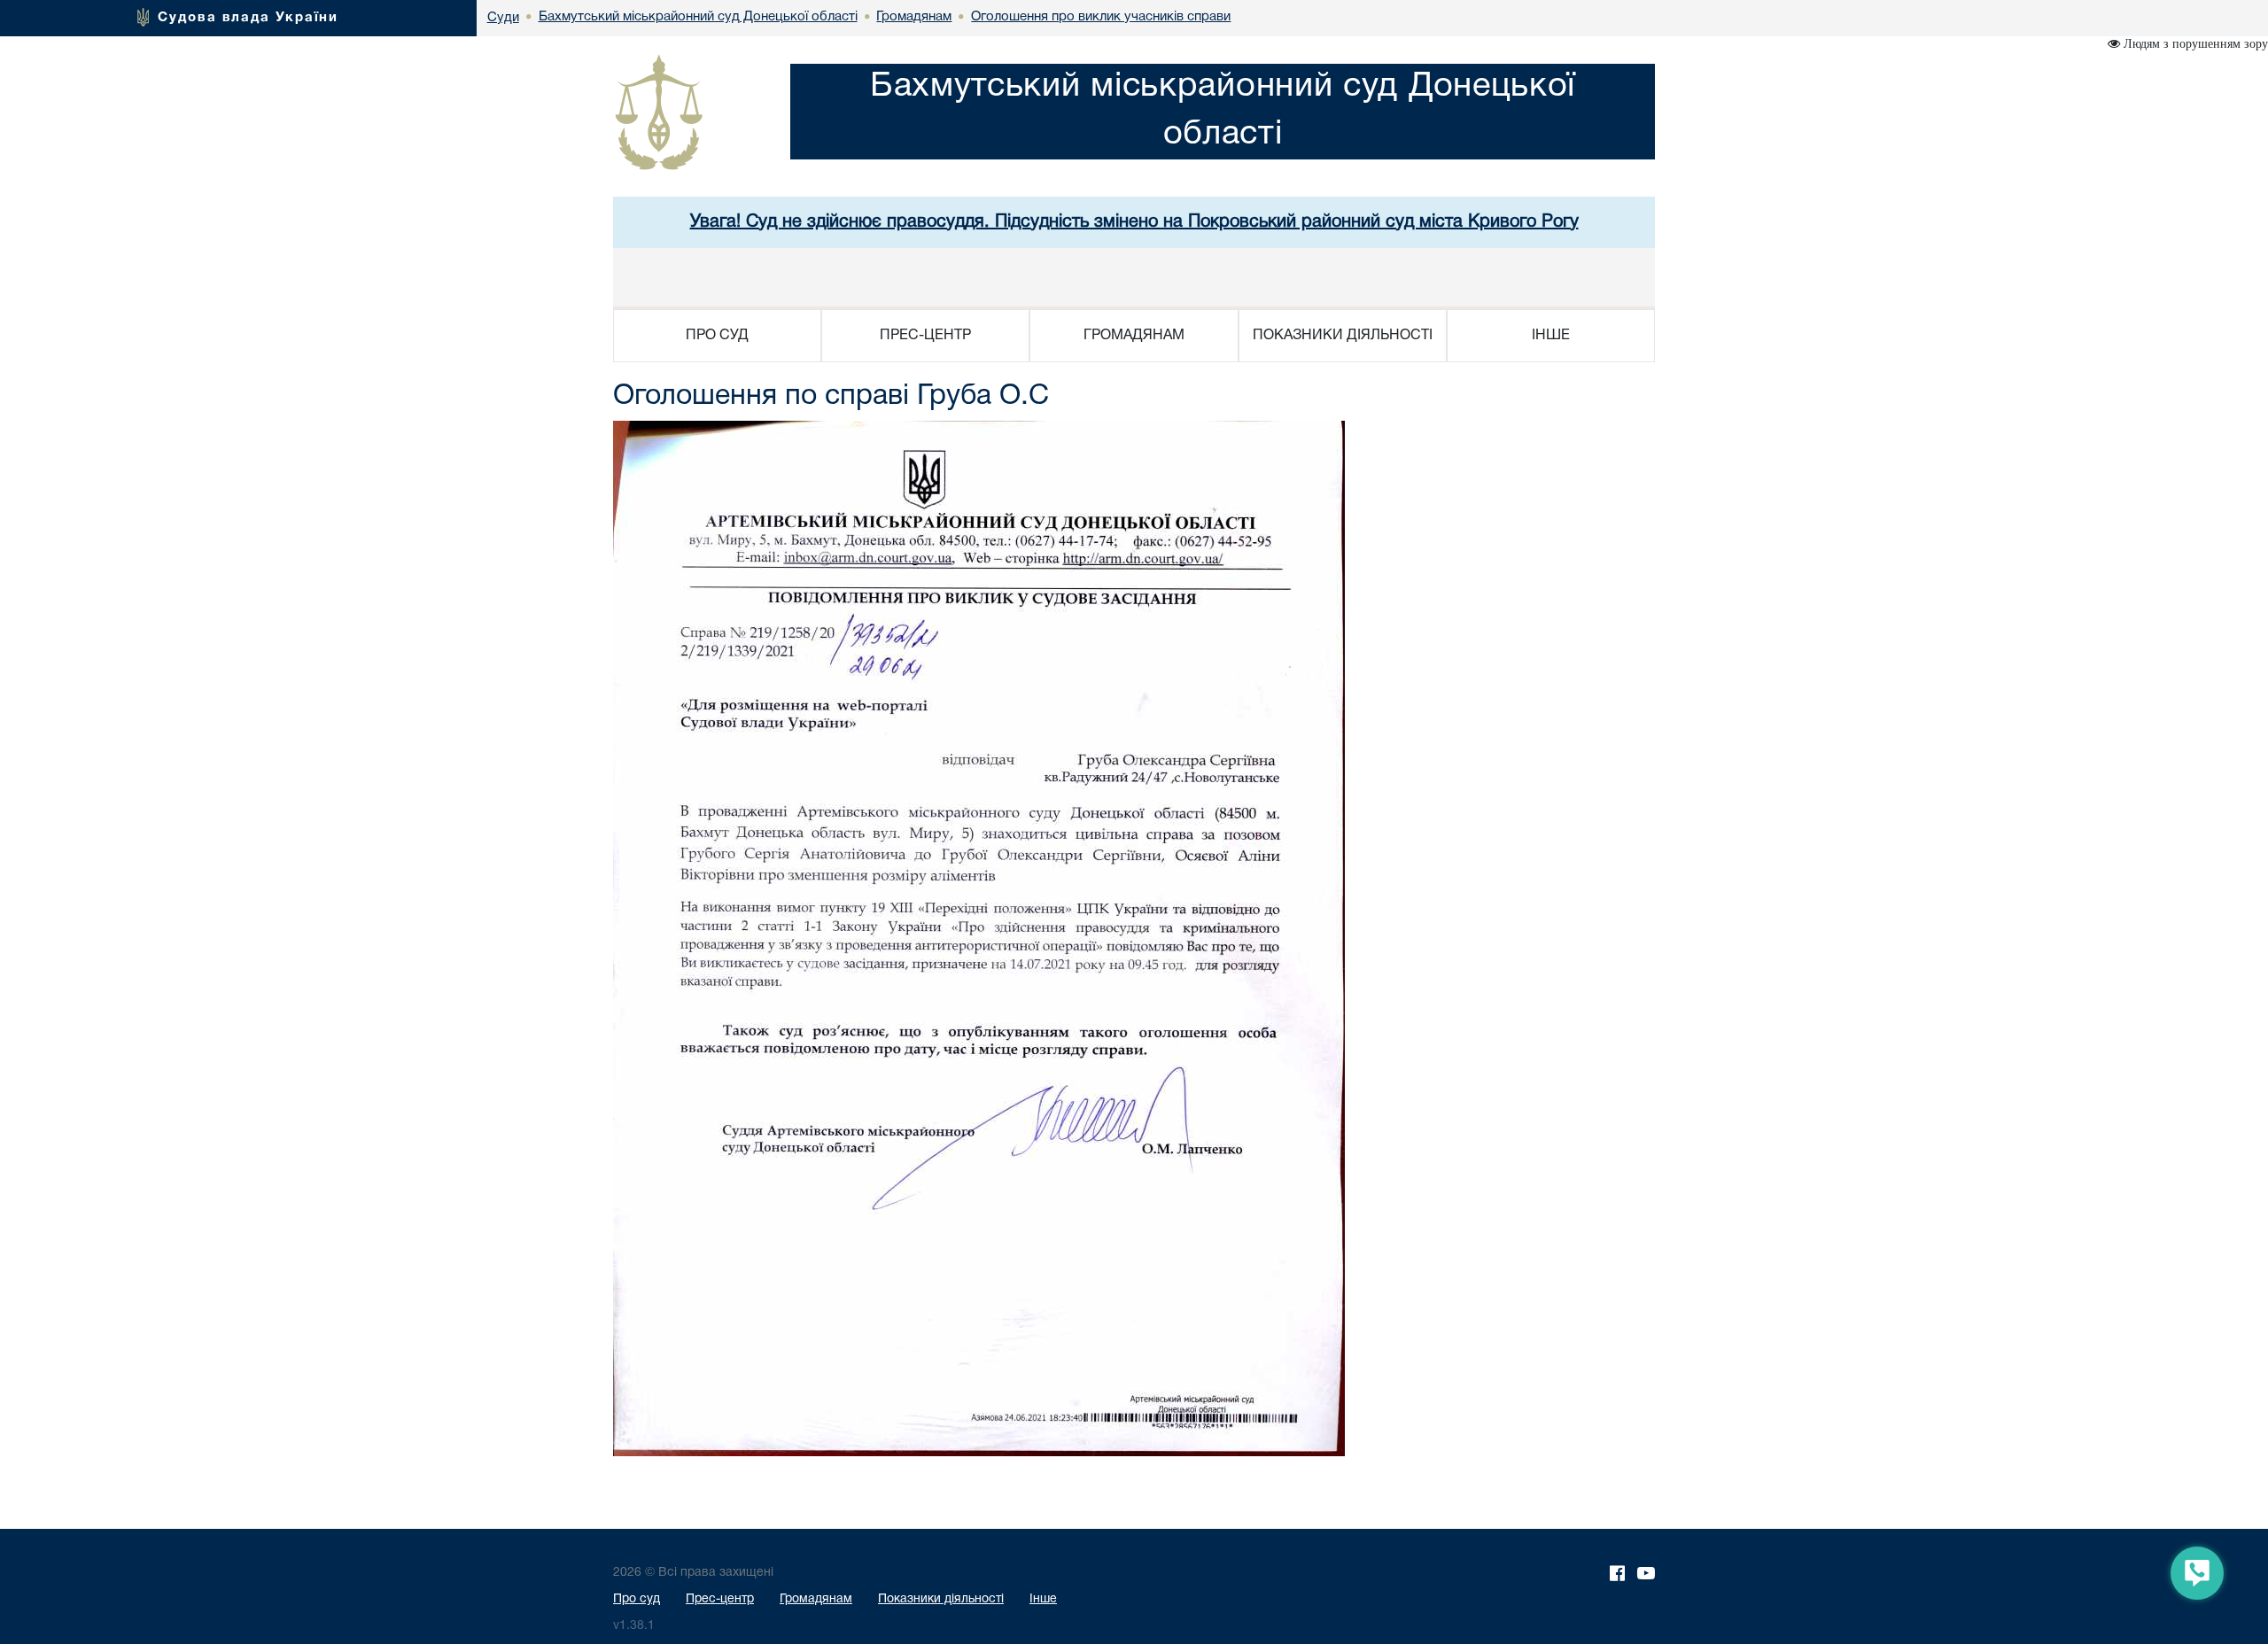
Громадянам (816, 1599)
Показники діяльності (941, 1599)
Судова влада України (248, 18)
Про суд (637, 1599)
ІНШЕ (1551, 336)
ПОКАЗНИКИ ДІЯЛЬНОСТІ (1343, 336)
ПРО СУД (717, 336)
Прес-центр (720, 1599)
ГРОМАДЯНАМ (1134, 336)
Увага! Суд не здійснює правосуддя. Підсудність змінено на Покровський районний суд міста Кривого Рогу (1134, 222)
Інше (1043, 1599)
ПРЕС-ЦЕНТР (925, 336)
